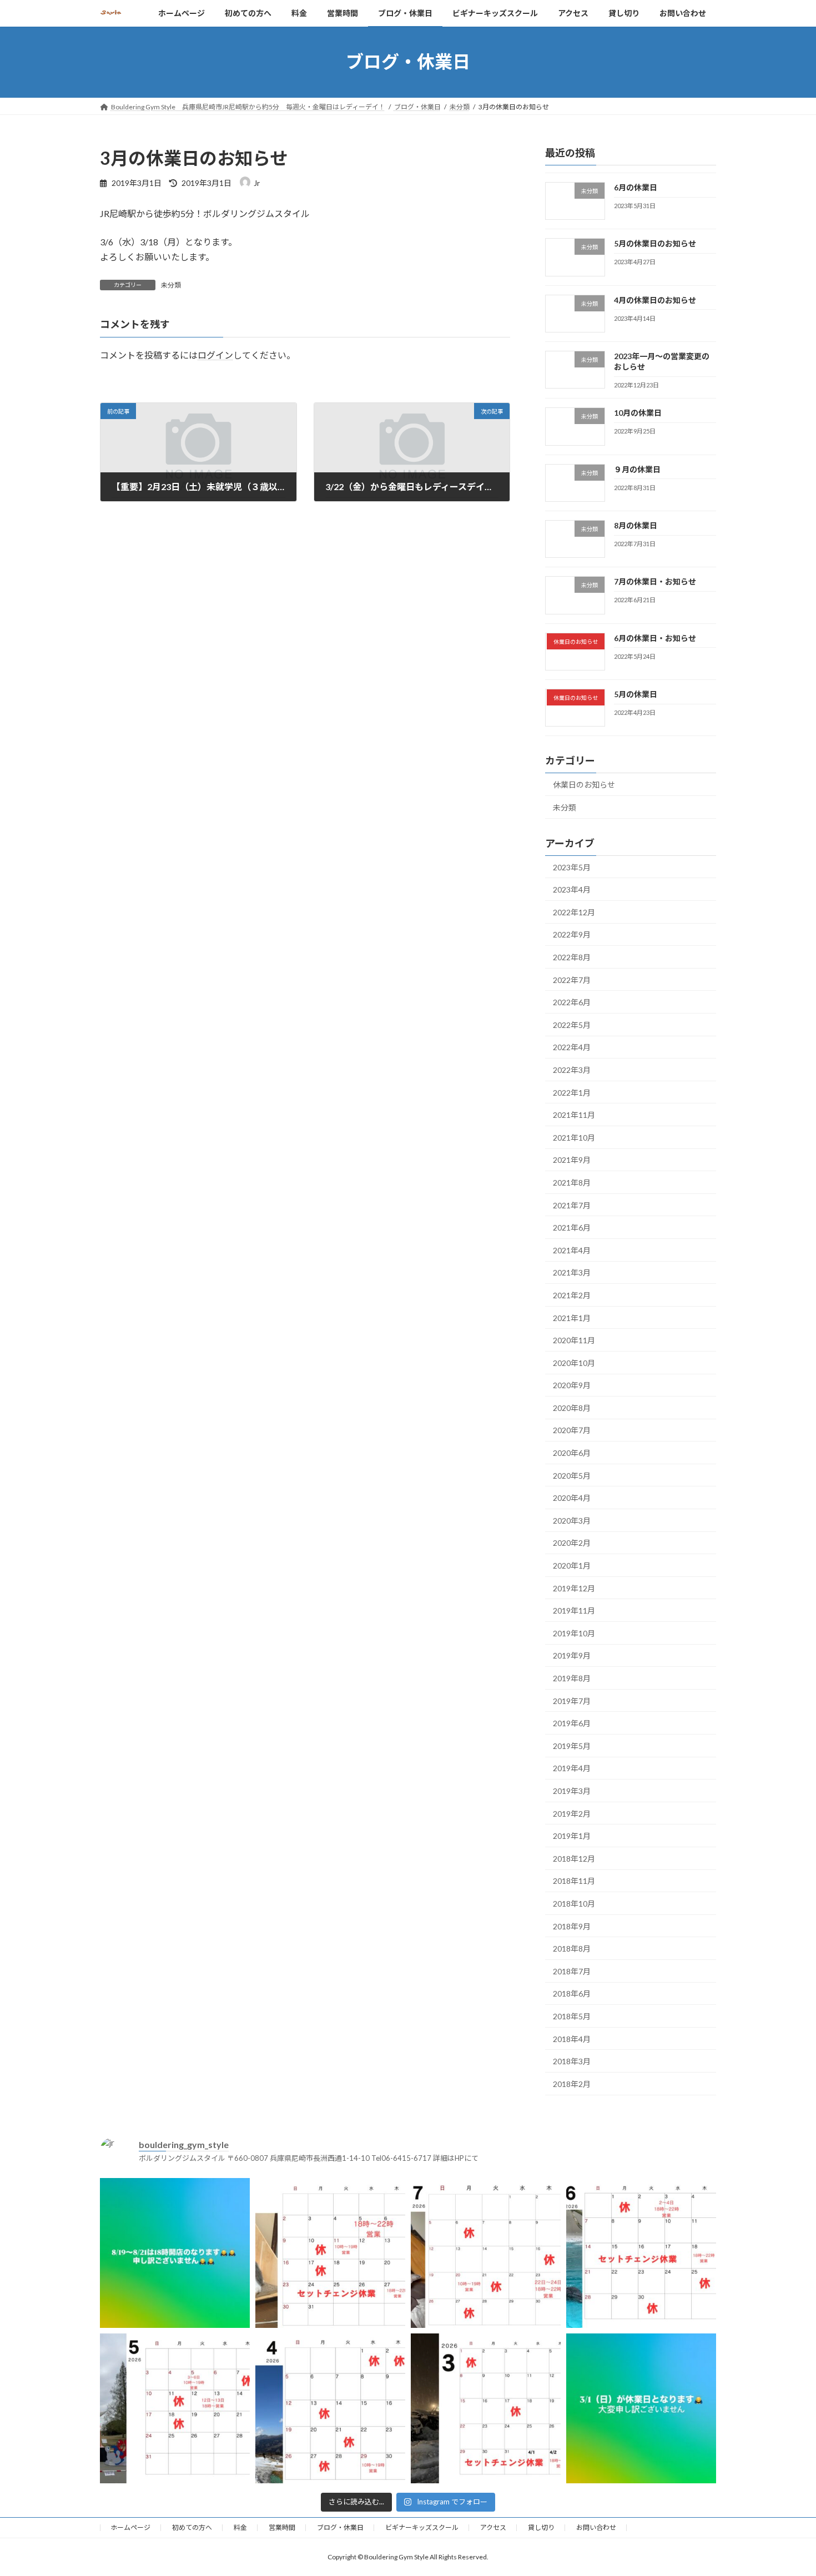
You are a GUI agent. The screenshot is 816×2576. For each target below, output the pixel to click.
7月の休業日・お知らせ (655, 581)
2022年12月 (574, 912)
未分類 (171, 285)
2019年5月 (572, 1745)
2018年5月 (572, 2016)
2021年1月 (572, 1317)
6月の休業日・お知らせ (655, 637)
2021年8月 (572, 1183)
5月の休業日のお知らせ (655, 243)
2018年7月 (572, 1971)
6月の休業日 (636, 187)
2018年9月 (572, 1926)
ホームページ (130, 2527)
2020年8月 (572, 1407)
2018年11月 (574, 1881)
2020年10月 (574, 1362)
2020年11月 (574, 1340)
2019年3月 (572, 1791)
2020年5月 (572, 1475)
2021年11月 (574, 1115)
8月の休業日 (636, 525)
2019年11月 (574, 1610)
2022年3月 (572, 1070)
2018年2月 (572, 2083)
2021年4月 (572, 1250)
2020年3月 (572, 1520)
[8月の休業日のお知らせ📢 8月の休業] (330, 2253)
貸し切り (541, 2527)
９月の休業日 (637, 469)
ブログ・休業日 (340, 2527)
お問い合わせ (596, 2527)
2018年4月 (572, 2038)
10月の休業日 (638, 413)
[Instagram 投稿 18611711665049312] (175, 2253)
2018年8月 (572, 1949)
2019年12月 (574, 1588)
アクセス (493, 2527)
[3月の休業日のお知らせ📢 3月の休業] (486, 2408)
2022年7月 (572, 979)
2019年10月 (574, 1633)
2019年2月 (572, 1813)
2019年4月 (572, 1768)
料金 (240, 2527)
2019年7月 (572, 1700)
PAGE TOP (787, 2488)
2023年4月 (572, 889)
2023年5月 (572, 867)
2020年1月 (572, 1566)
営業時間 (282, 2527)
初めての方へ (192, 2527)
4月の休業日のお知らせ (655, 299)
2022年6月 (572, 1002)
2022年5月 (572, 1024)
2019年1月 (572, 1836)
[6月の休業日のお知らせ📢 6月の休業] (641, 2253)
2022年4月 (572, 1047)
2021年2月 (572, 1295)
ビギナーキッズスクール (422, 2527)
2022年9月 (572, 934)
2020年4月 (572, 1498)
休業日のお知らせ (584, 785)
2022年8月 (572, 957)
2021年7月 (572, 1205)
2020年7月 (572, 1430)
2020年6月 (572, 1453)
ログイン (215, 355)
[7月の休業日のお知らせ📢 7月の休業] (486, 2253)
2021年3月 (572, 1272)
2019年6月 (572, 1723)
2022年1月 (572, 1092)
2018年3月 (572, 2061)
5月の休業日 (636, 694)
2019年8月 (572, 1678)
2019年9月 (572, 1655)
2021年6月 (572, 1227)
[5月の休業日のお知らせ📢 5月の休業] (175, 2408)
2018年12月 (574, 1858)
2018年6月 (572, 1993)
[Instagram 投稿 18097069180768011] (641, 2408)
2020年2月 (572, 1543)
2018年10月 (574, 1904)
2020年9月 (572, 1385)
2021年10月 (574, 1137)
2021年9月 (572, 1160)
